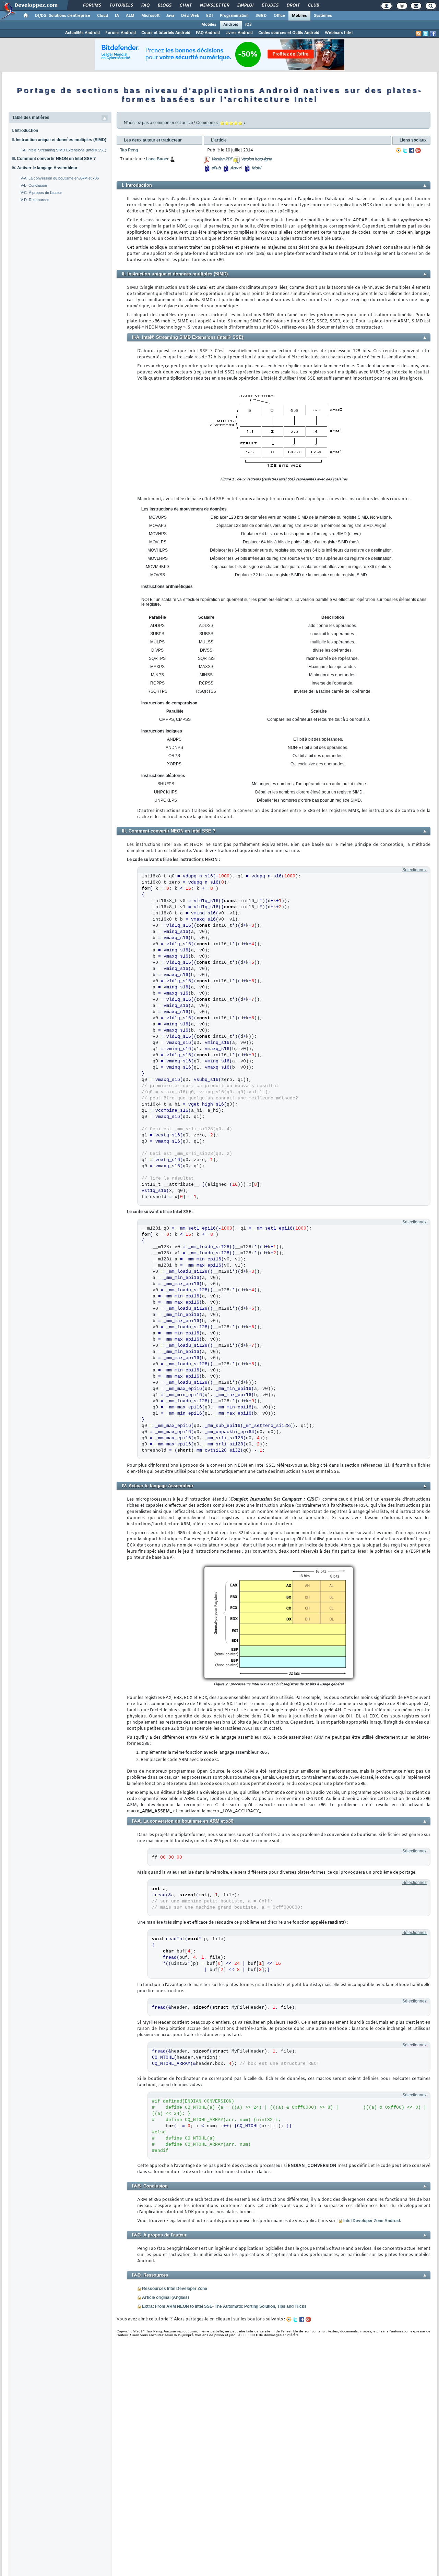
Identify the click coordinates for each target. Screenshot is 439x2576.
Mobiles (299, 16)
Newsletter (214, 5)
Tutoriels (121, 5)
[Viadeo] (399, 150)
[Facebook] (412, 150)
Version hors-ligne (256, 159)
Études (270, 5)
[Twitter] (405, 150)
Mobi (256, 168)
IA (117, 16)
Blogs (164, 5)
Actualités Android (82, 33)
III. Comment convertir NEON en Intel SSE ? (54, 159)
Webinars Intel (339, 33)
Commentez (207, 123)
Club (313, 5)
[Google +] (418, 150)
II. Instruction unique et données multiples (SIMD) (59, 140)
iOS (248, 25)
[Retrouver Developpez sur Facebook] (433, 34)
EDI (210, 16)
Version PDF (222, 159)
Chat (185, 5)
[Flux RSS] (418, 34)
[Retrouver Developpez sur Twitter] (426, 34)
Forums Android (121, 33)
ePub (216, 168)
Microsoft (150, 16)
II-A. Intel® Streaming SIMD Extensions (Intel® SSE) (63, 150)
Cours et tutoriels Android (166, 33)
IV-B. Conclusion (33, 185)
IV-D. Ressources (34, 200)
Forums (92, 5)
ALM (130, 16)
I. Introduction (25, 131)
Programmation (234, 16)
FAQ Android (208, 33)
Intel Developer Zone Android (372, 2221)
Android (231, 25)
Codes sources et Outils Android (289, 33)
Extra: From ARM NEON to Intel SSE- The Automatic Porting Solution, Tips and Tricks (224, 2306)
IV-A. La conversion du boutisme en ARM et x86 (59, 178)
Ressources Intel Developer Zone (175, 2289)
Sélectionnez (414, 870)
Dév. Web (190, 16)
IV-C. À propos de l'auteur (41, 193)
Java (170, 16)
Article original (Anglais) (165, 2297)
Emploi (245, 5)
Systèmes (323, 16)
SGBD (261, 16)
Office (279, 16)
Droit (293, 5)
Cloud (103, 16)
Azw (234, 168)
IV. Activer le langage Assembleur (45, 168)
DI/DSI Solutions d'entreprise (63, 16)
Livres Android (239, 33)
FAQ (145, 5)
